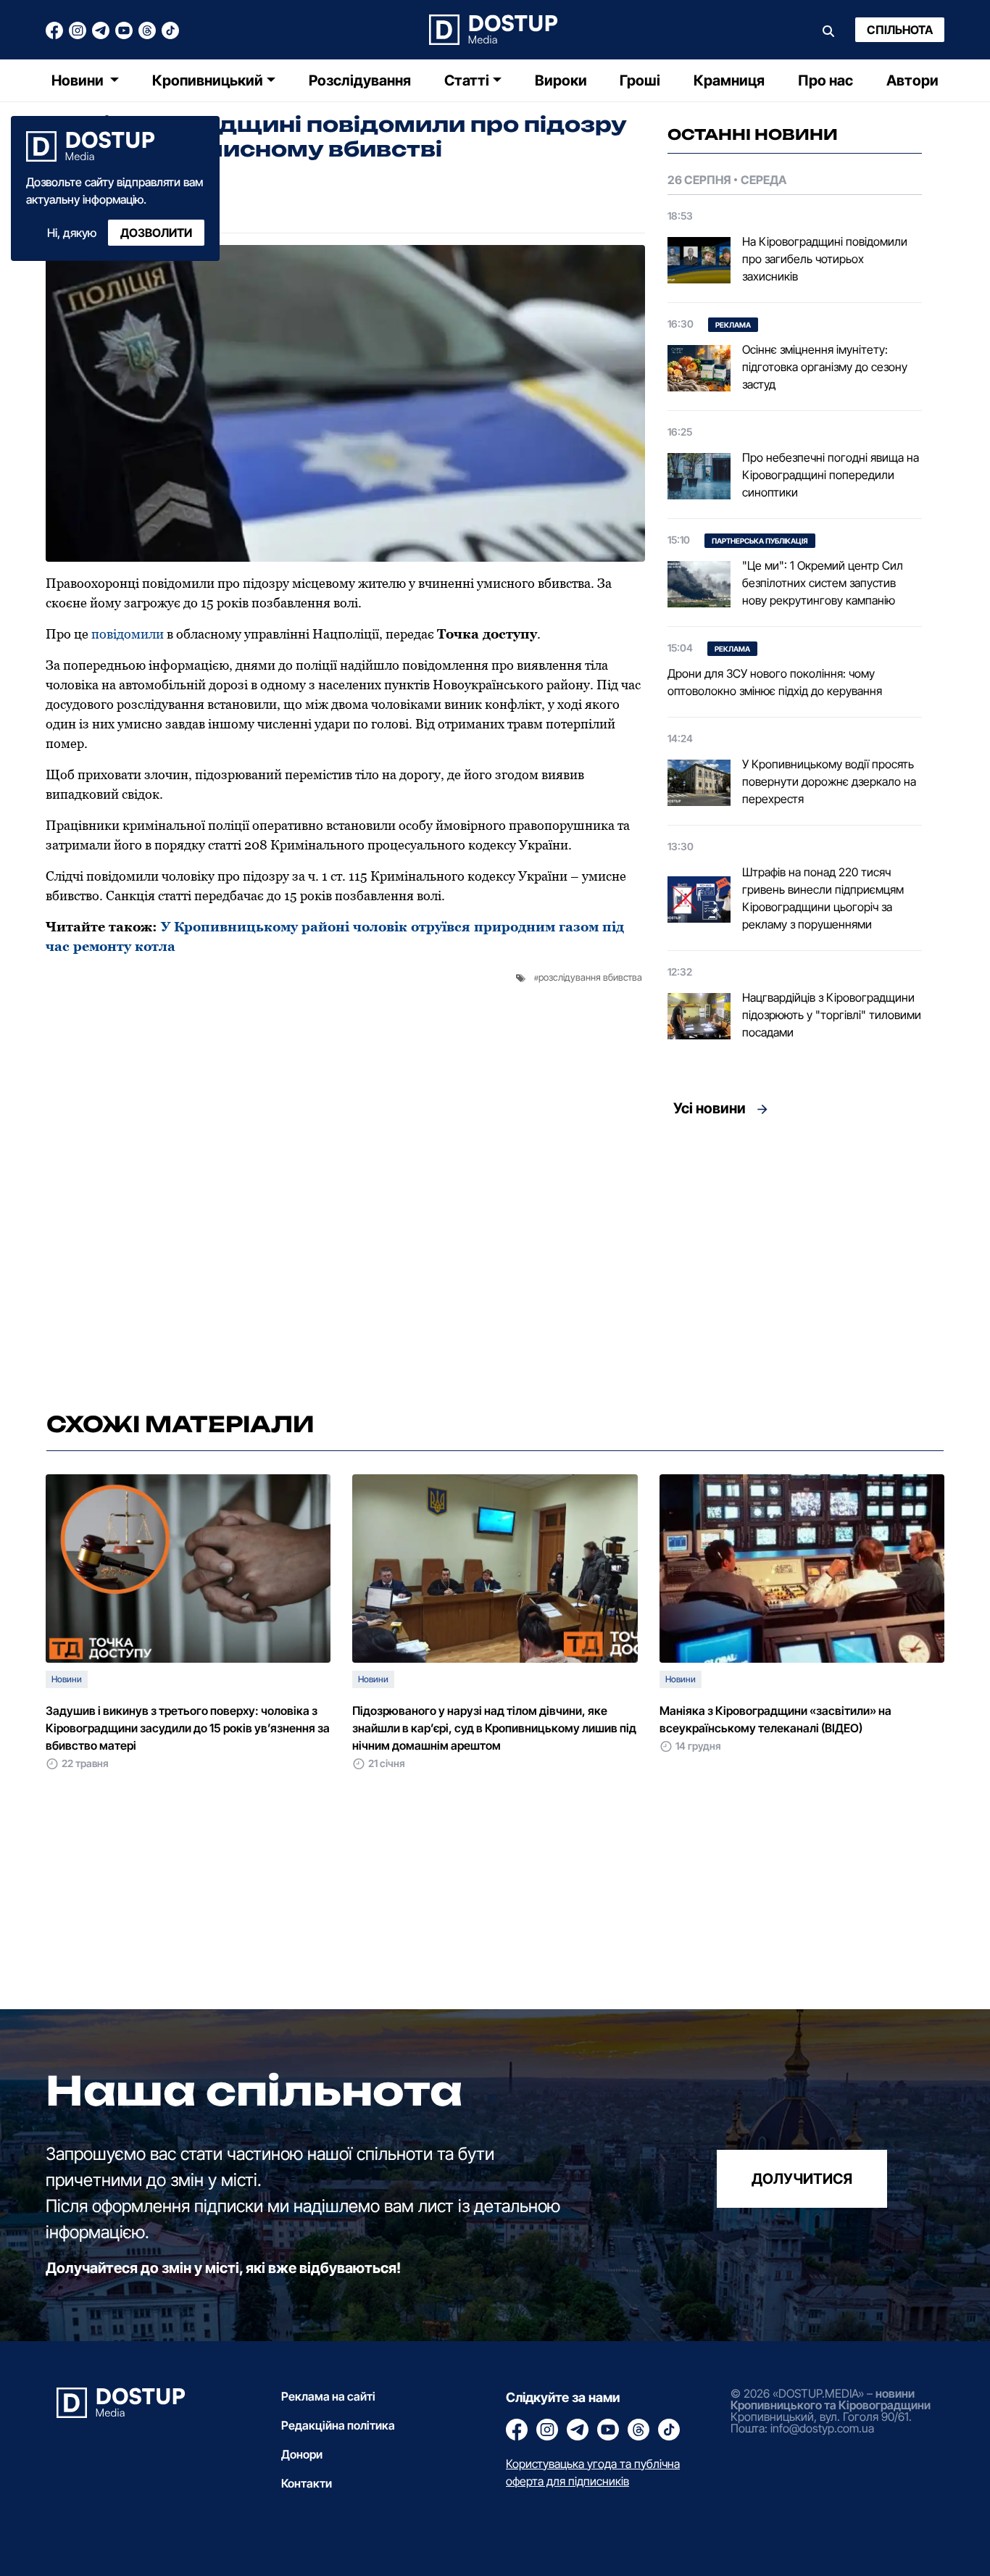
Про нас (825, 80)
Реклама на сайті (328, 2396)
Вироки (561, 80)
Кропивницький (208, 80)
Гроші (640, 80)
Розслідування (360, 80)
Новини (79, 80)
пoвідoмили (129, 634)
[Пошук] (828, 30)
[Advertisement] (795, 1260)
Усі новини (710, 1108)
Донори (302, 2454)
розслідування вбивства (590, 977)
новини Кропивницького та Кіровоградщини (831, 2399)
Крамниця (729, 80)
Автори (912, 80)
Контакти (307, 2483)
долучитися (802, 2178)
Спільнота (900, 30)
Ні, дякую (72, 233)
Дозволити (156, 233)
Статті (467, 80)
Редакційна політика (338, 2425)
